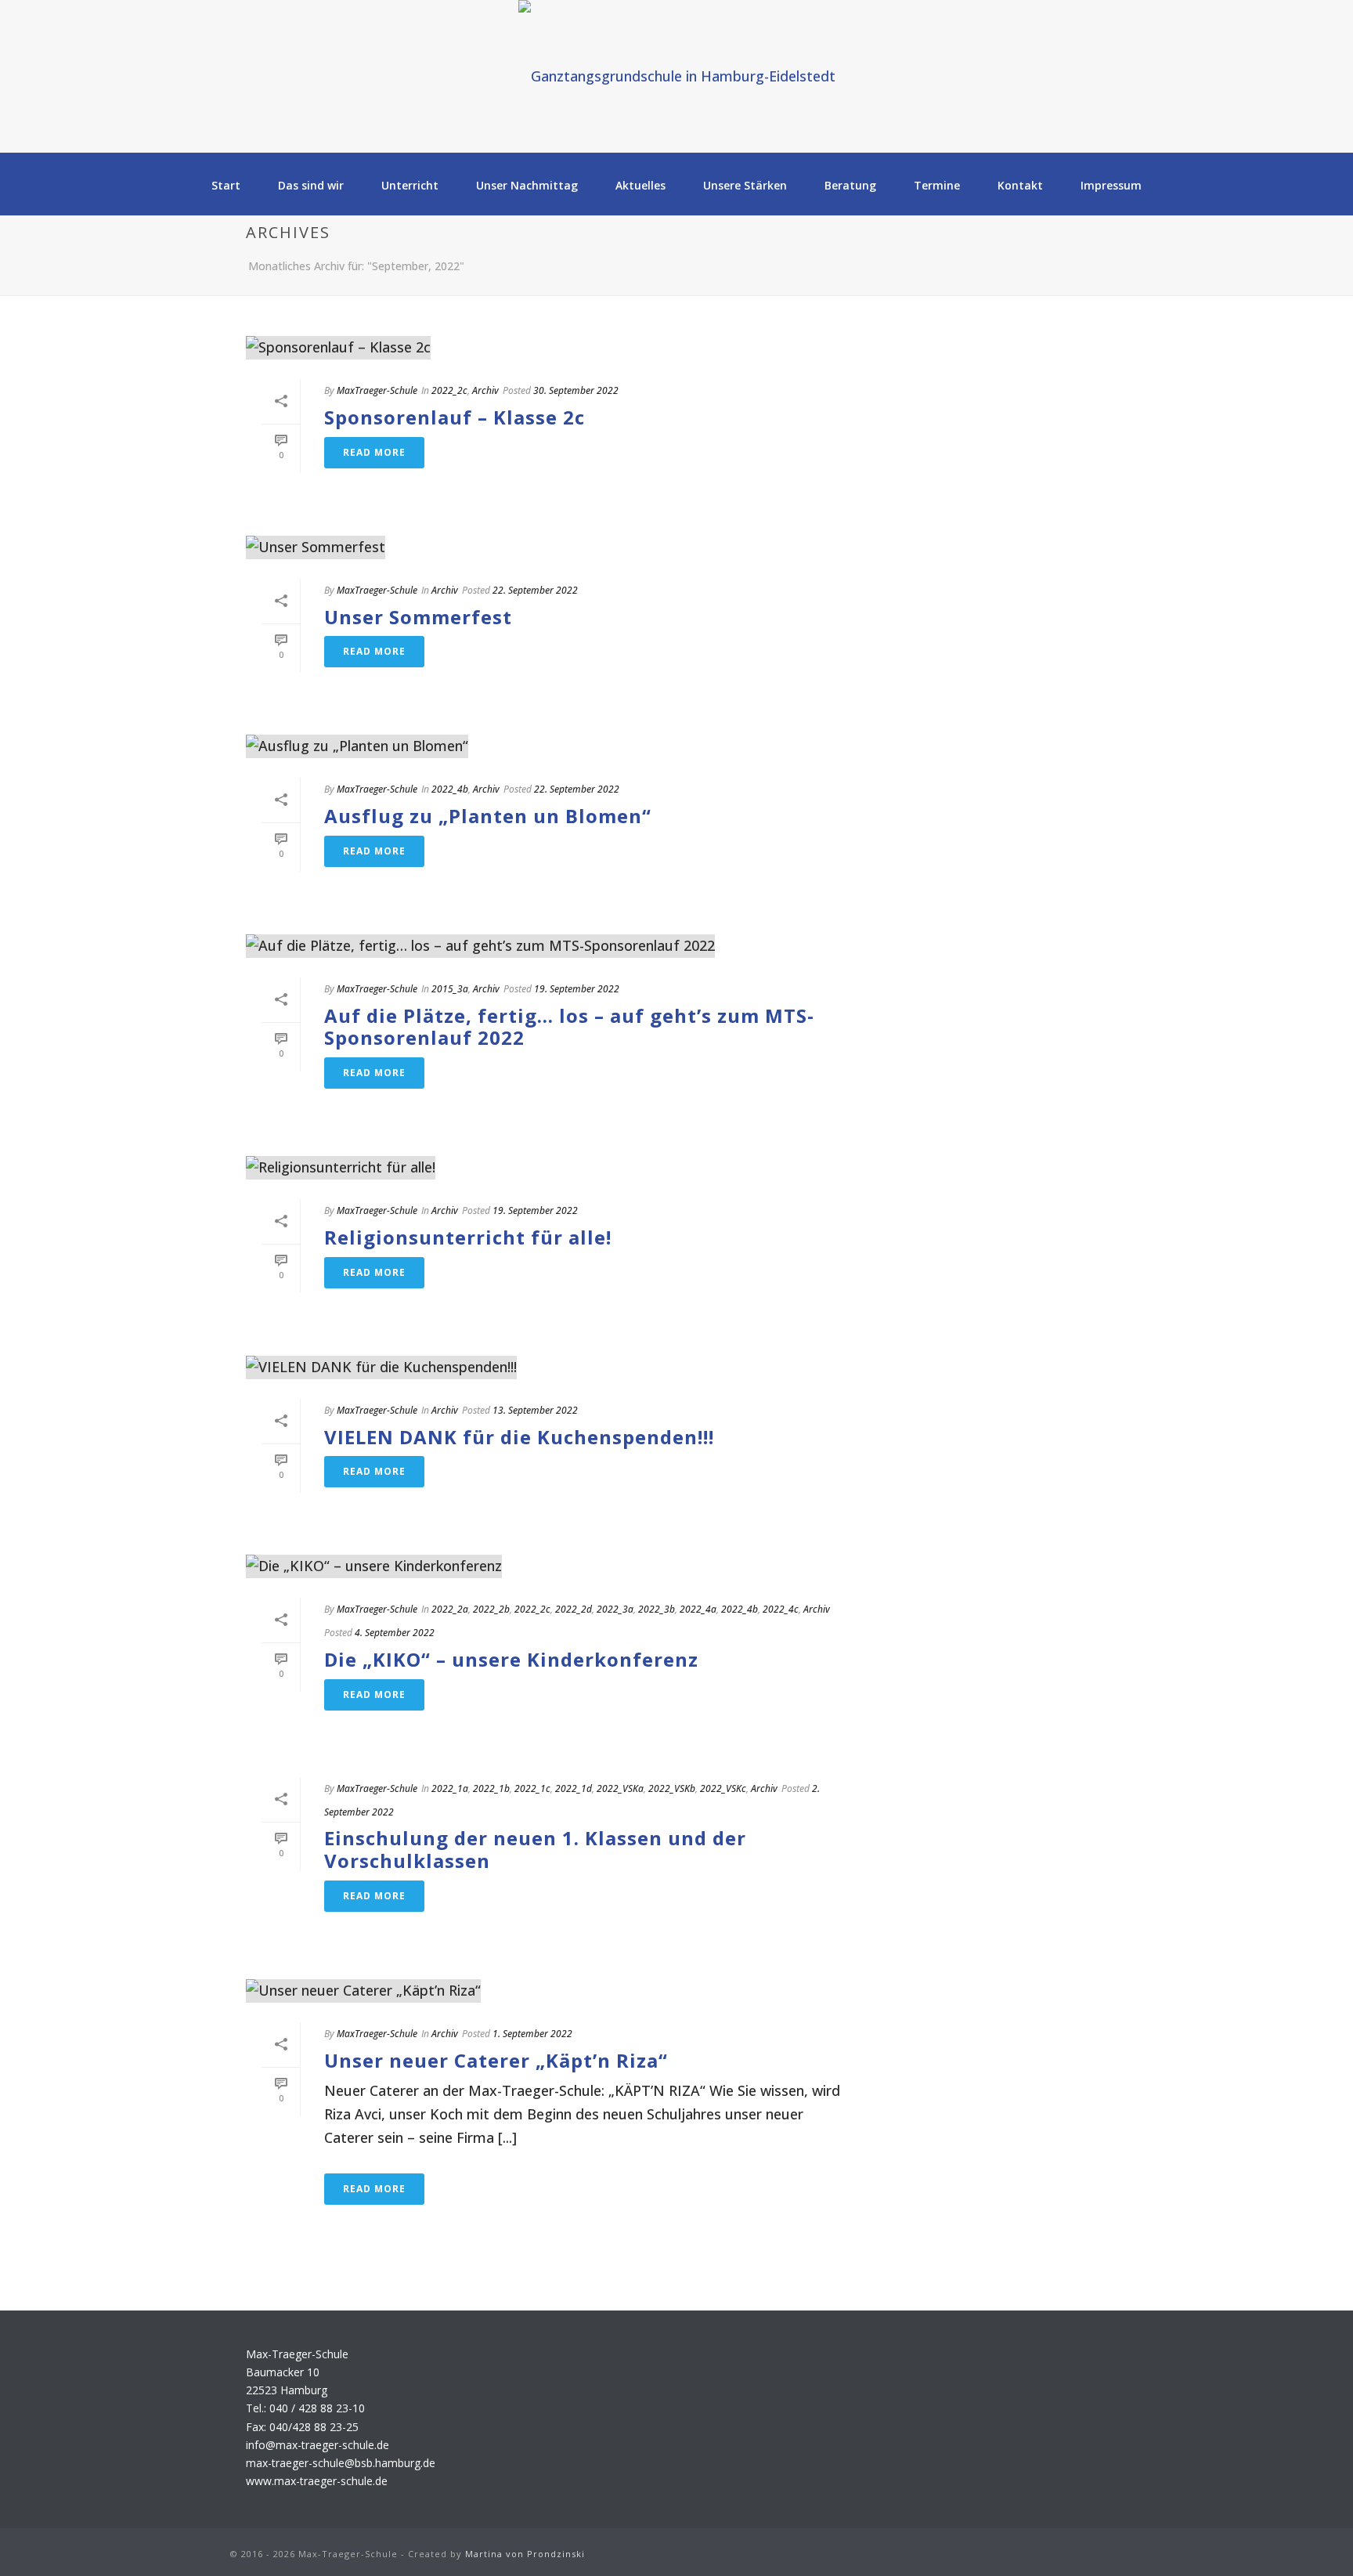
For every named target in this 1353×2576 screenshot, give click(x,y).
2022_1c (532, 1788)
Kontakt (1020, 185)
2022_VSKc (723, 1788)
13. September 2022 (535, 1410)
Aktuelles (640, 185)
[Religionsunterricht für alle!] (556, 1167)
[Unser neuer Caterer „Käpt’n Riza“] (556, 1991)
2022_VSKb (672, 1788)
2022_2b (491, 1609)
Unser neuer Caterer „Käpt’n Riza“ (496, 2060)
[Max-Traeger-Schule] (677, 76)
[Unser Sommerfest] (556, 547)
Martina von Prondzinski (525, 2554)
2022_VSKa (620, 1788)
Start (226, 185)
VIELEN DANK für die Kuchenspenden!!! (519, 1437)
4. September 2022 (395, 1633)
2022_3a (615, 1609)
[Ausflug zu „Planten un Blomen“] (556, 746)
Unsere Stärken (745, 185)
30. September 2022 (576, 390)
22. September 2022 (535, 590)
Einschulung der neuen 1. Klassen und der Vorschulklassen (535, 1849)
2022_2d (574, 1609)
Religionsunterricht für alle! (468, 1237)
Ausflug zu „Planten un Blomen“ (488, 816)
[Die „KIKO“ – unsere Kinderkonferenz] (556, 1566)
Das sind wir (311, 185)
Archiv (485, 390)
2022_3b (657, 1609)
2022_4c (781, 1609)
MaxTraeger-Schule (377, 390)
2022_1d (574, 1788)
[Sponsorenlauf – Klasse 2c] (556, 347)
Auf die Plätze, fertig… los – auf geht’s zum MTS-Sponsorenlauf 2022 (569, 1027)
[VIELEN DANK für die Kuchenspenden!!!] (556, 1367)
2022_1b (491, 1788)
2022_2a (450, 1609)
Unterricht (410, 185)
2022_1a (450, 1788)
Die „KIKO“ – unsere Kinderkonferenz (511, 1659)
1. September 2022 (532, 2034)
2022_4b (450, 789)
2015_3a (450, 989)
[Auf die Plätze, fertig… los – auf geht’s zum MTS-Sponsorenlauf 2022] (556, 946)
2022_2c (449, 390)
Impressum (1111, 185)
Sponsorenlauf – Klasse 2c (455, 417)
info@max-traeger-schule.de (318, 2445)
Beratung (850, 185)
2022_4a (698, 1609)
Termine (937, 185)
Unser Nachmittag (527, 185)
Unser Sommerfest (418, 617)
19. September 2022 (577, 989)
